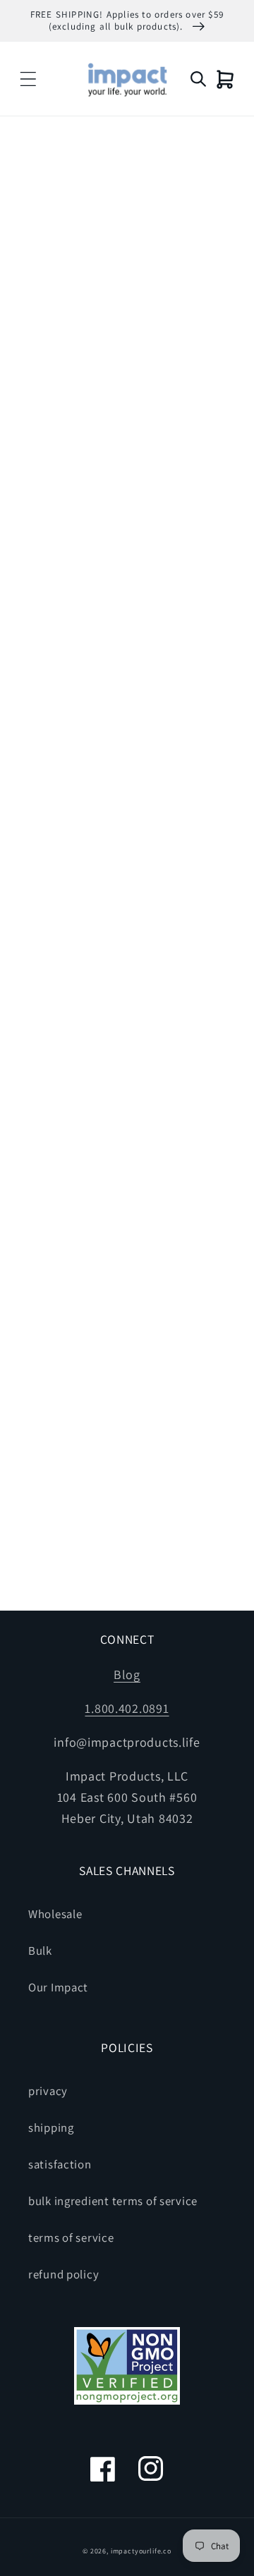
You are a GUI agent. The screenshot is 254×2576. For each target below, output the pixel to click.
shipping (51, 2128)
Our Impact (58, 1987)
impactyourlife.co (141, 2551)
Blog (127, 1674)
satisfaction (60, 2164)
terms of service (71, 2238)
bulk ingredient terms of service (113, 2201)
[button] (29, 79)
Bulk (40, 1951)
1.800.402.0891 (127, 1708)
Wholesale (55, 1914)
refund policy (64, 2274)
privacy (48, 2091)
